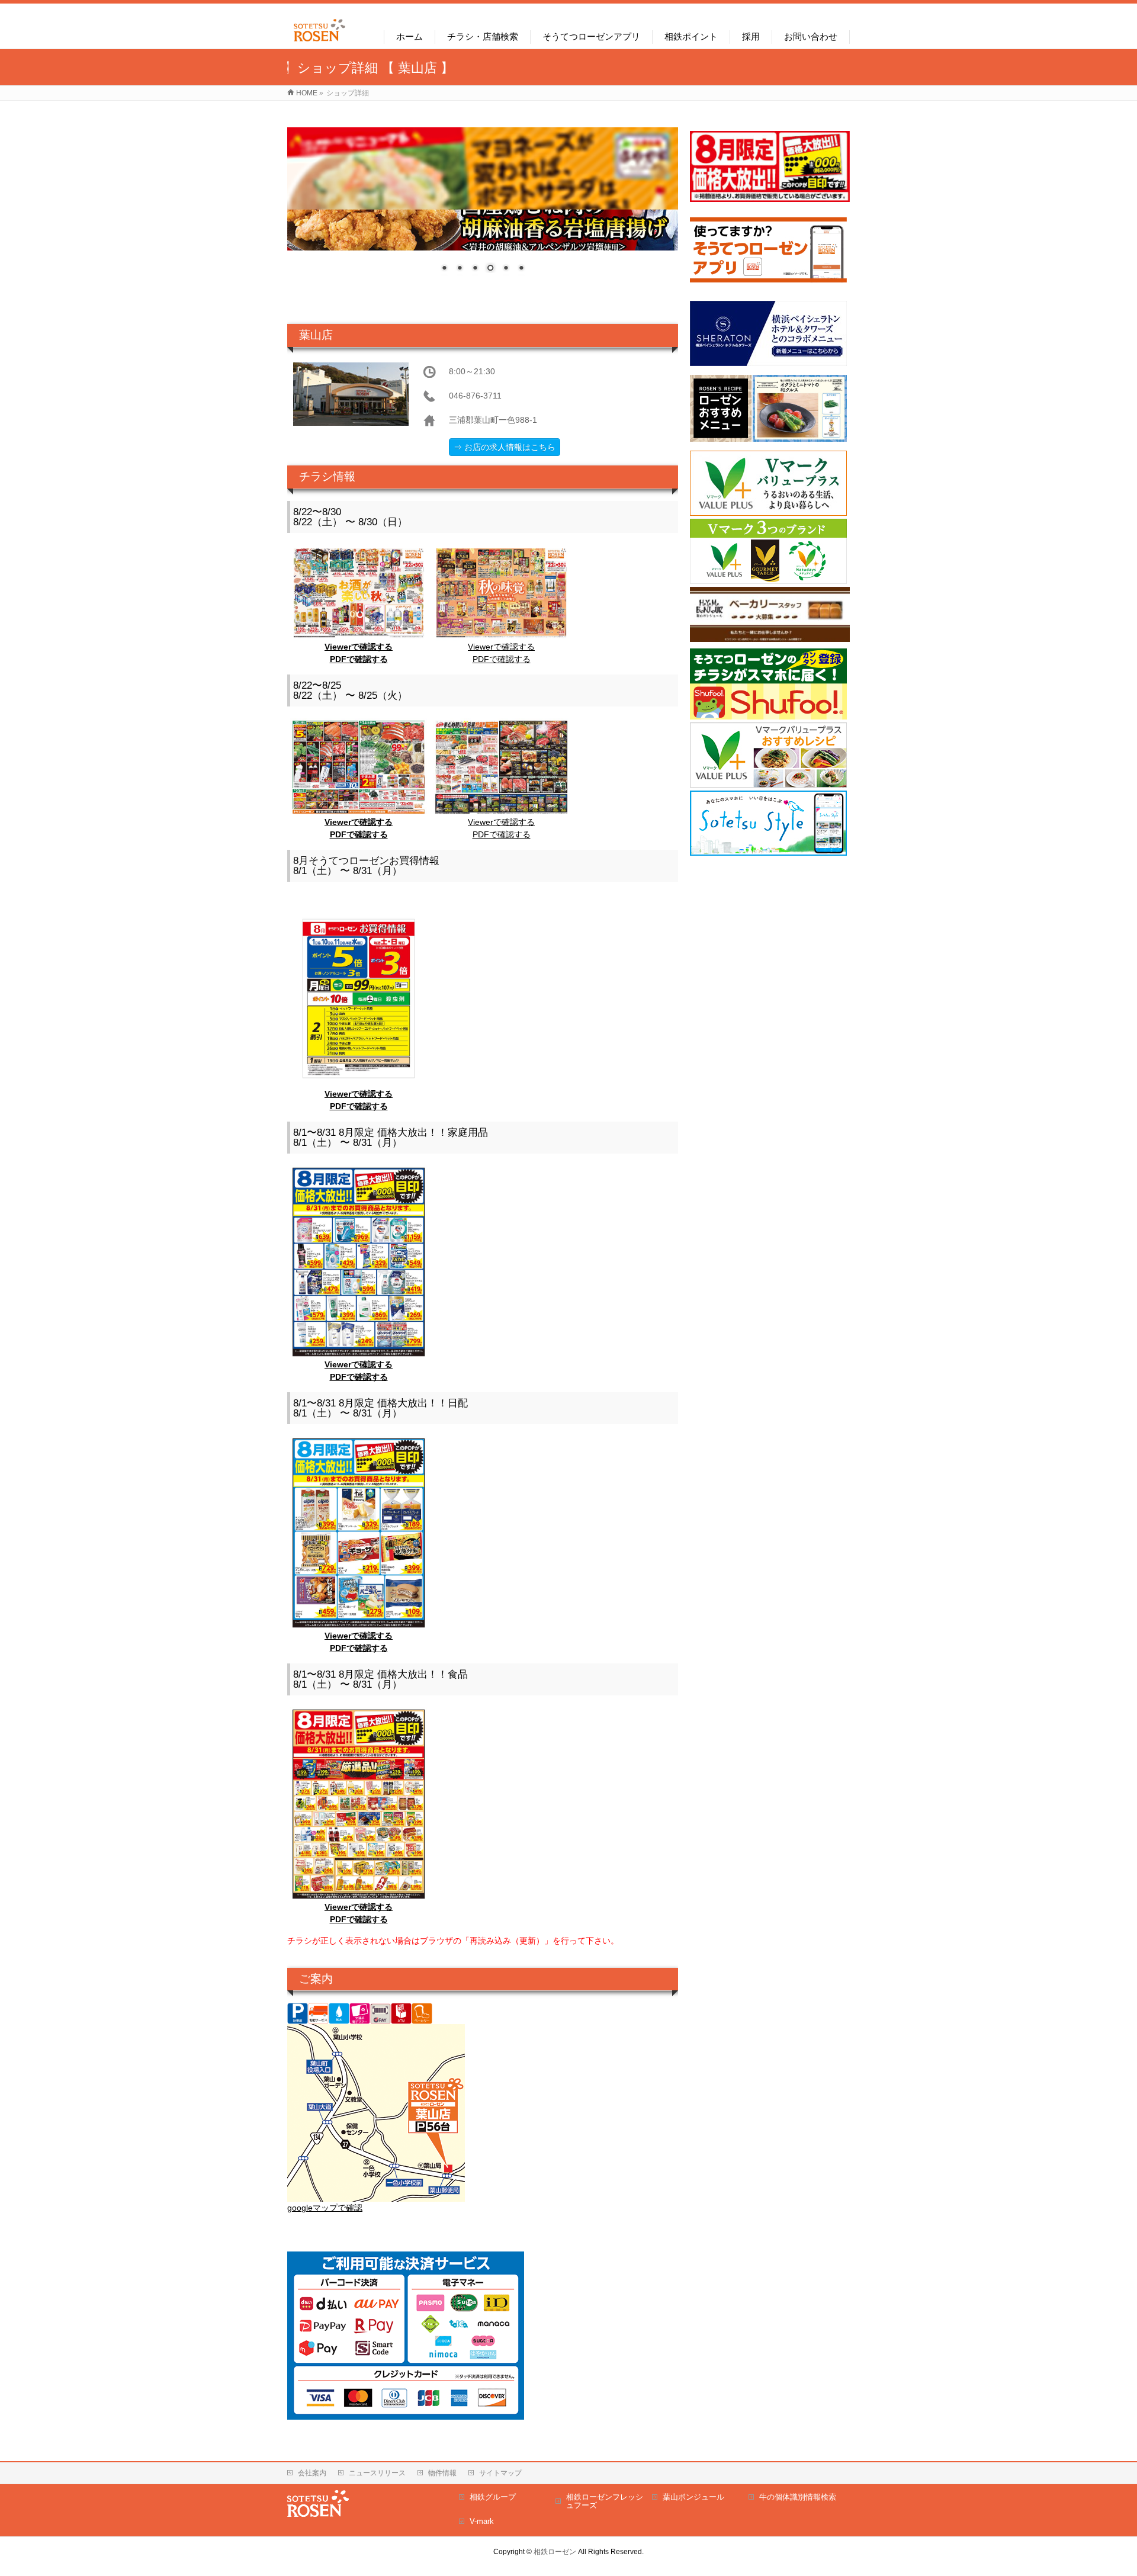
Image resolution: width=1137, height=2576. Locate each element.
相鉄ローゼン (555, 2552)
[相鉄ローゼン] (319, 42)
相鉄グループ (493, 2497)
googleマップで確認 (325, 2208)
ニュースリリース (377, 2473)
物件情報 (442, 2473)
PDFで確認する (359, 659)
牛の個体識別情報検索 (798, 2497)
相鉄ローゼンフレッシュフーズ (605, 2501)
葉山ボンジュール (693, 2497)
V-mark (482, 2521)
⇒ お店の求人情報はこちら (505, 447)
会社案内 (312, 2473)
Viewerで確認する (359, 647)
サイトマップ (500, 2473)
